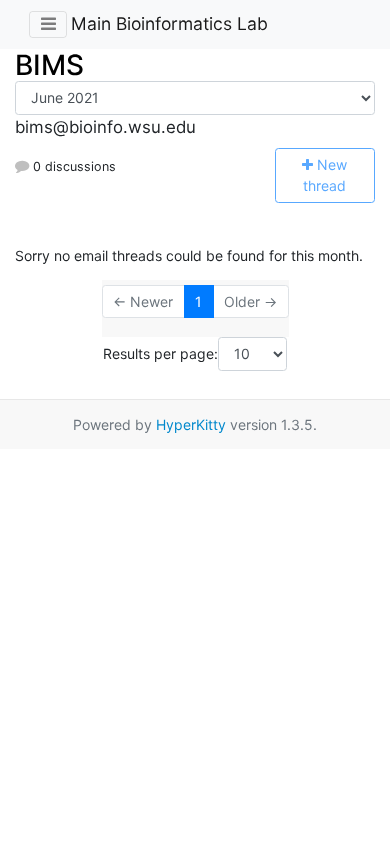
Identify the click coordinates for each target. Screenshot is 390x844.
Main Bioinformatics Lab (169, 23)
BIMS (49, 65)
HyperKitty (191, 424)
